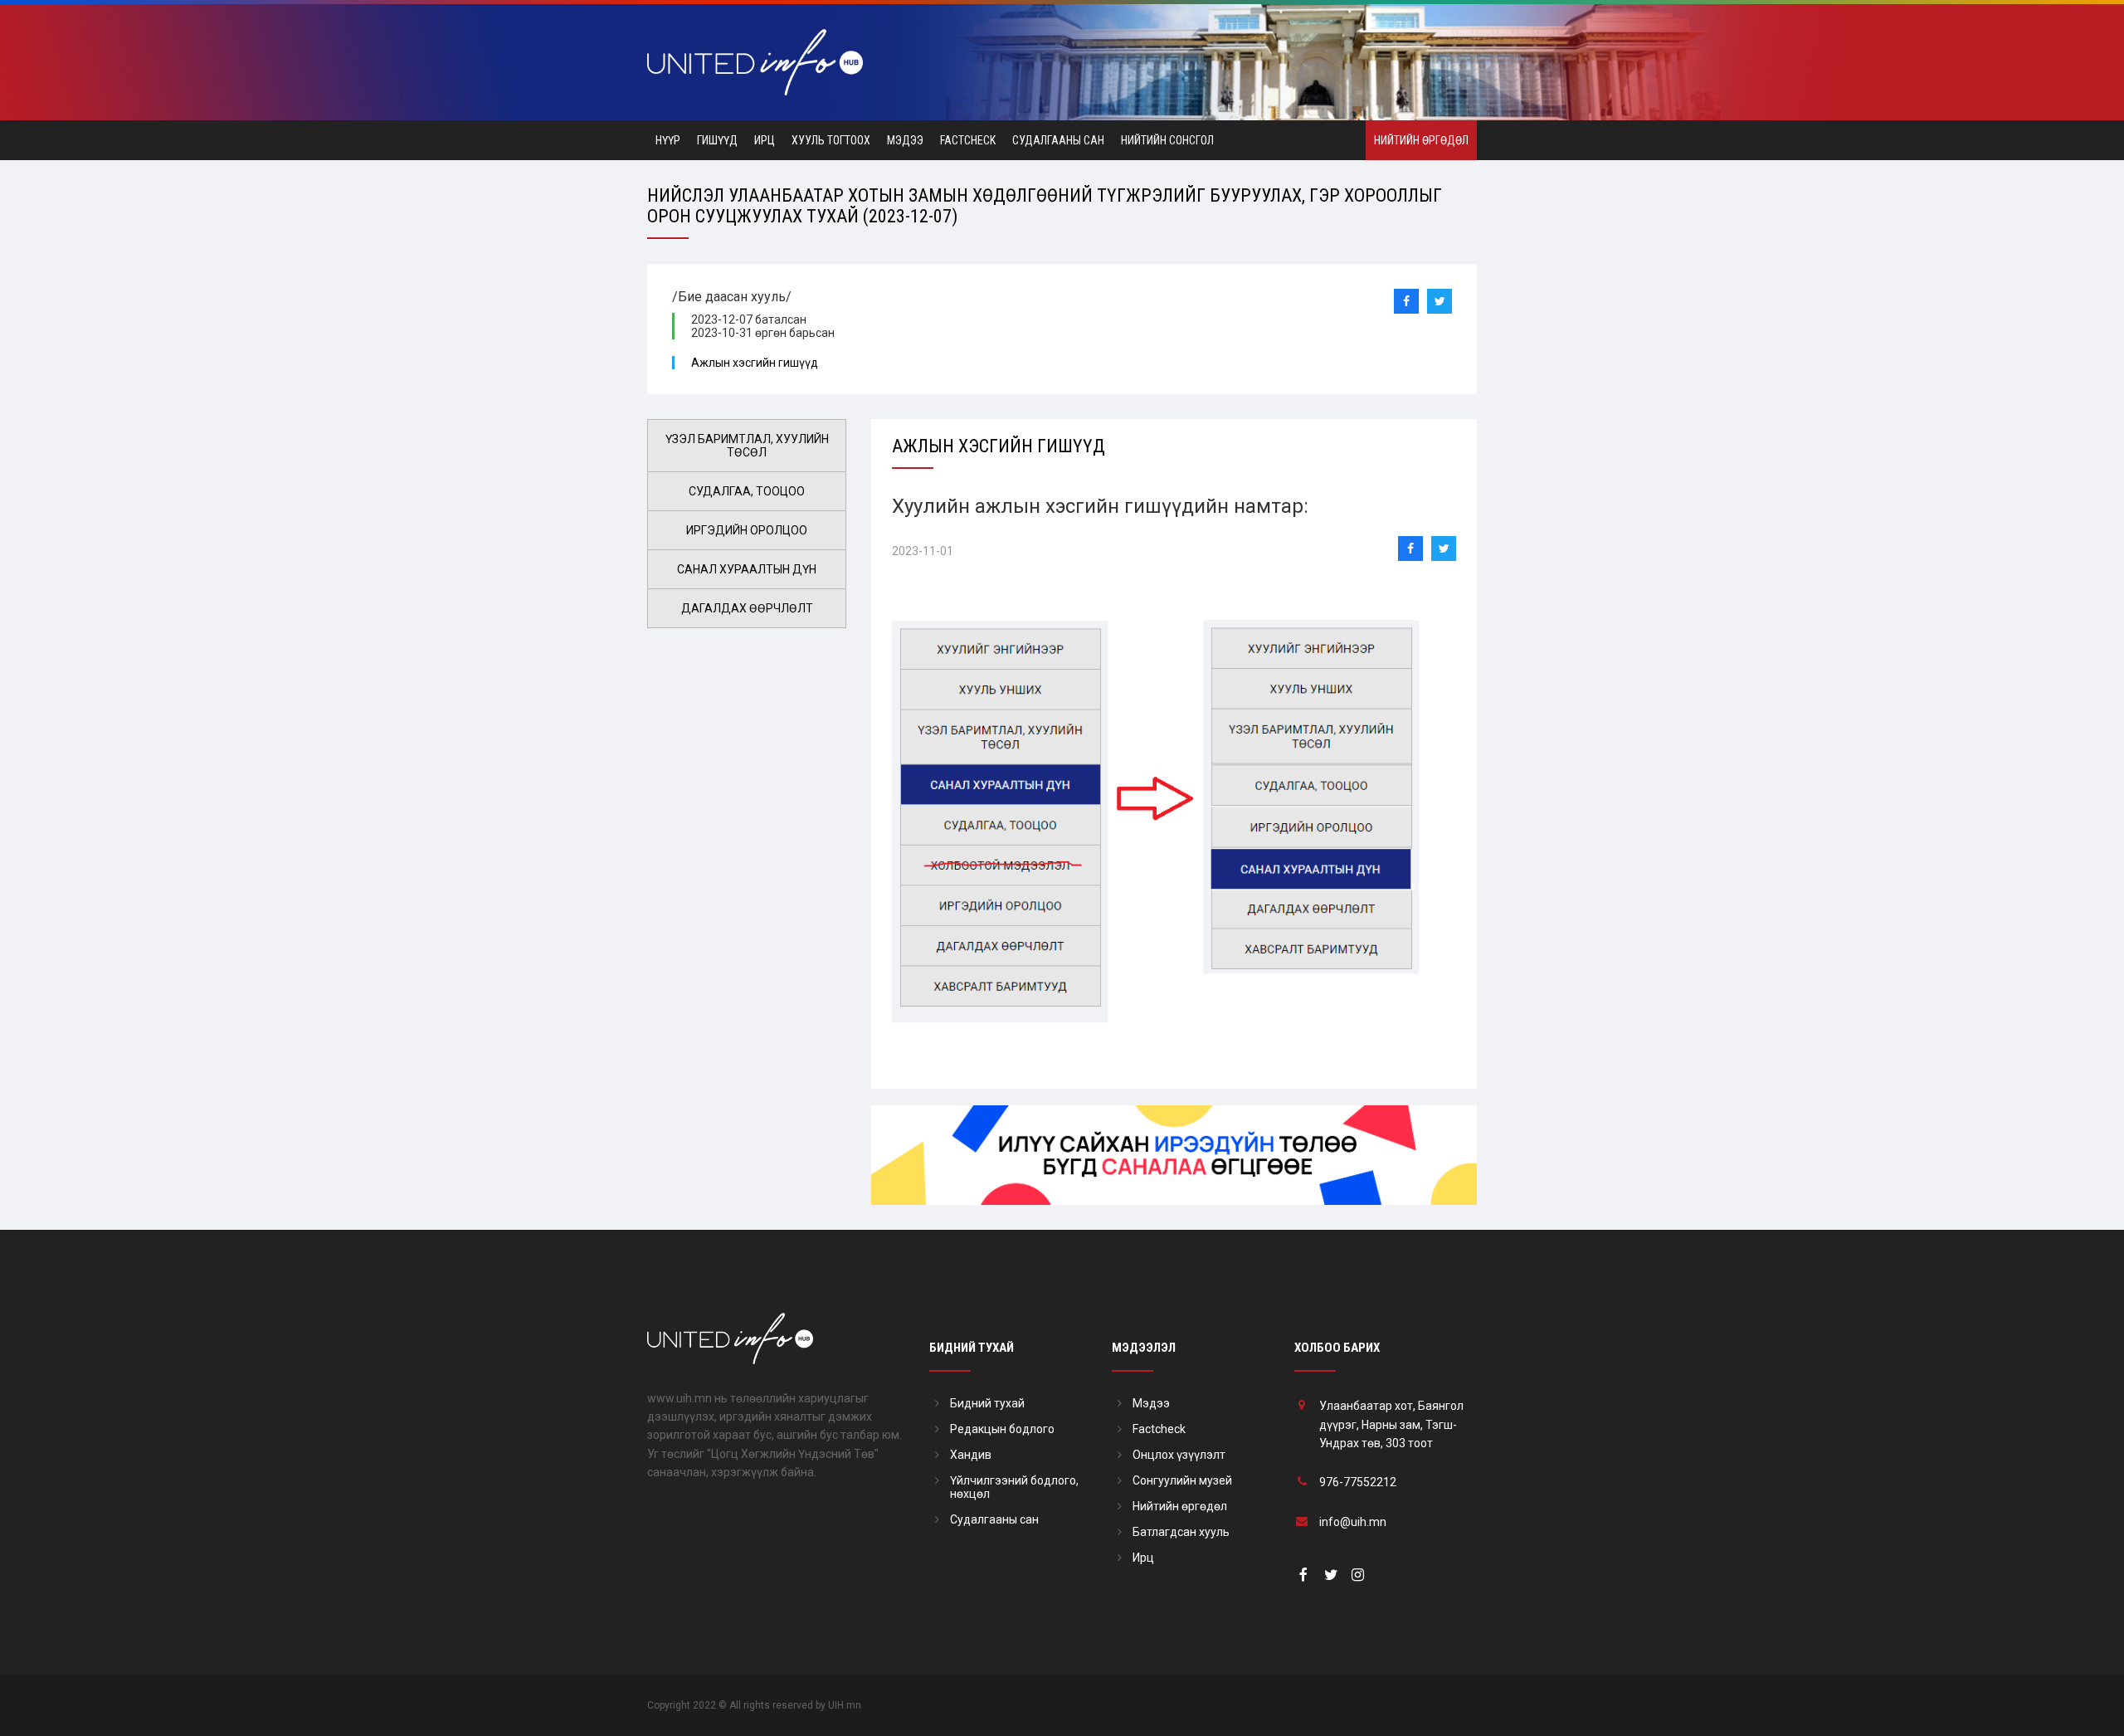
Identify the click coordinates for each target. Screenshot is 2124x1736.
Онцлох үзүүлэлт (1179, 1455)
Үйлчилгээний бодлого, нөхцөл (1014, 1487)
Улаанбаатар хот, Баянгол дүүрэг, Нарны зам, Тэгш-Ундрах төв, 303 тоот (1391, 1424)
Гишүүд (717, 140)
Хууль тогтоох (831, 140)
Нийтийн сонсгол (1167, 140)
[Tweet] (1440, 301)
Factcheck (968, 140)
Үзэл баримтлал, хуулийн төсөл (747, 446)
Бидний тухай (987, 1403)
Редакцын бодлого (1002, 1429)
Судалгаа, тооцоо (747, 491)
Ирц (765, 140)
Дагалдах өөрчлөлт (747, 608)
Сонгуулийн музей (1182, 1480)
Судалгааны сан (1058, 140)
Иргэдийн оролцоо (747, 530)
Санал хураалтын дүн (747, 569)
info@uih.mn (1353, 1522)
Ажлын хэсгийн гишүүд (755, 363)
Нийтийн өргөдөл (1421, 140)
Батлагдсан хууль (1181, 1532)
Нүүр (668, 140)
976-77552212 (1358, 1482)
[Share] (1406, 301)
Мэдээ (905, 140)
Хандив (971, 1455)
